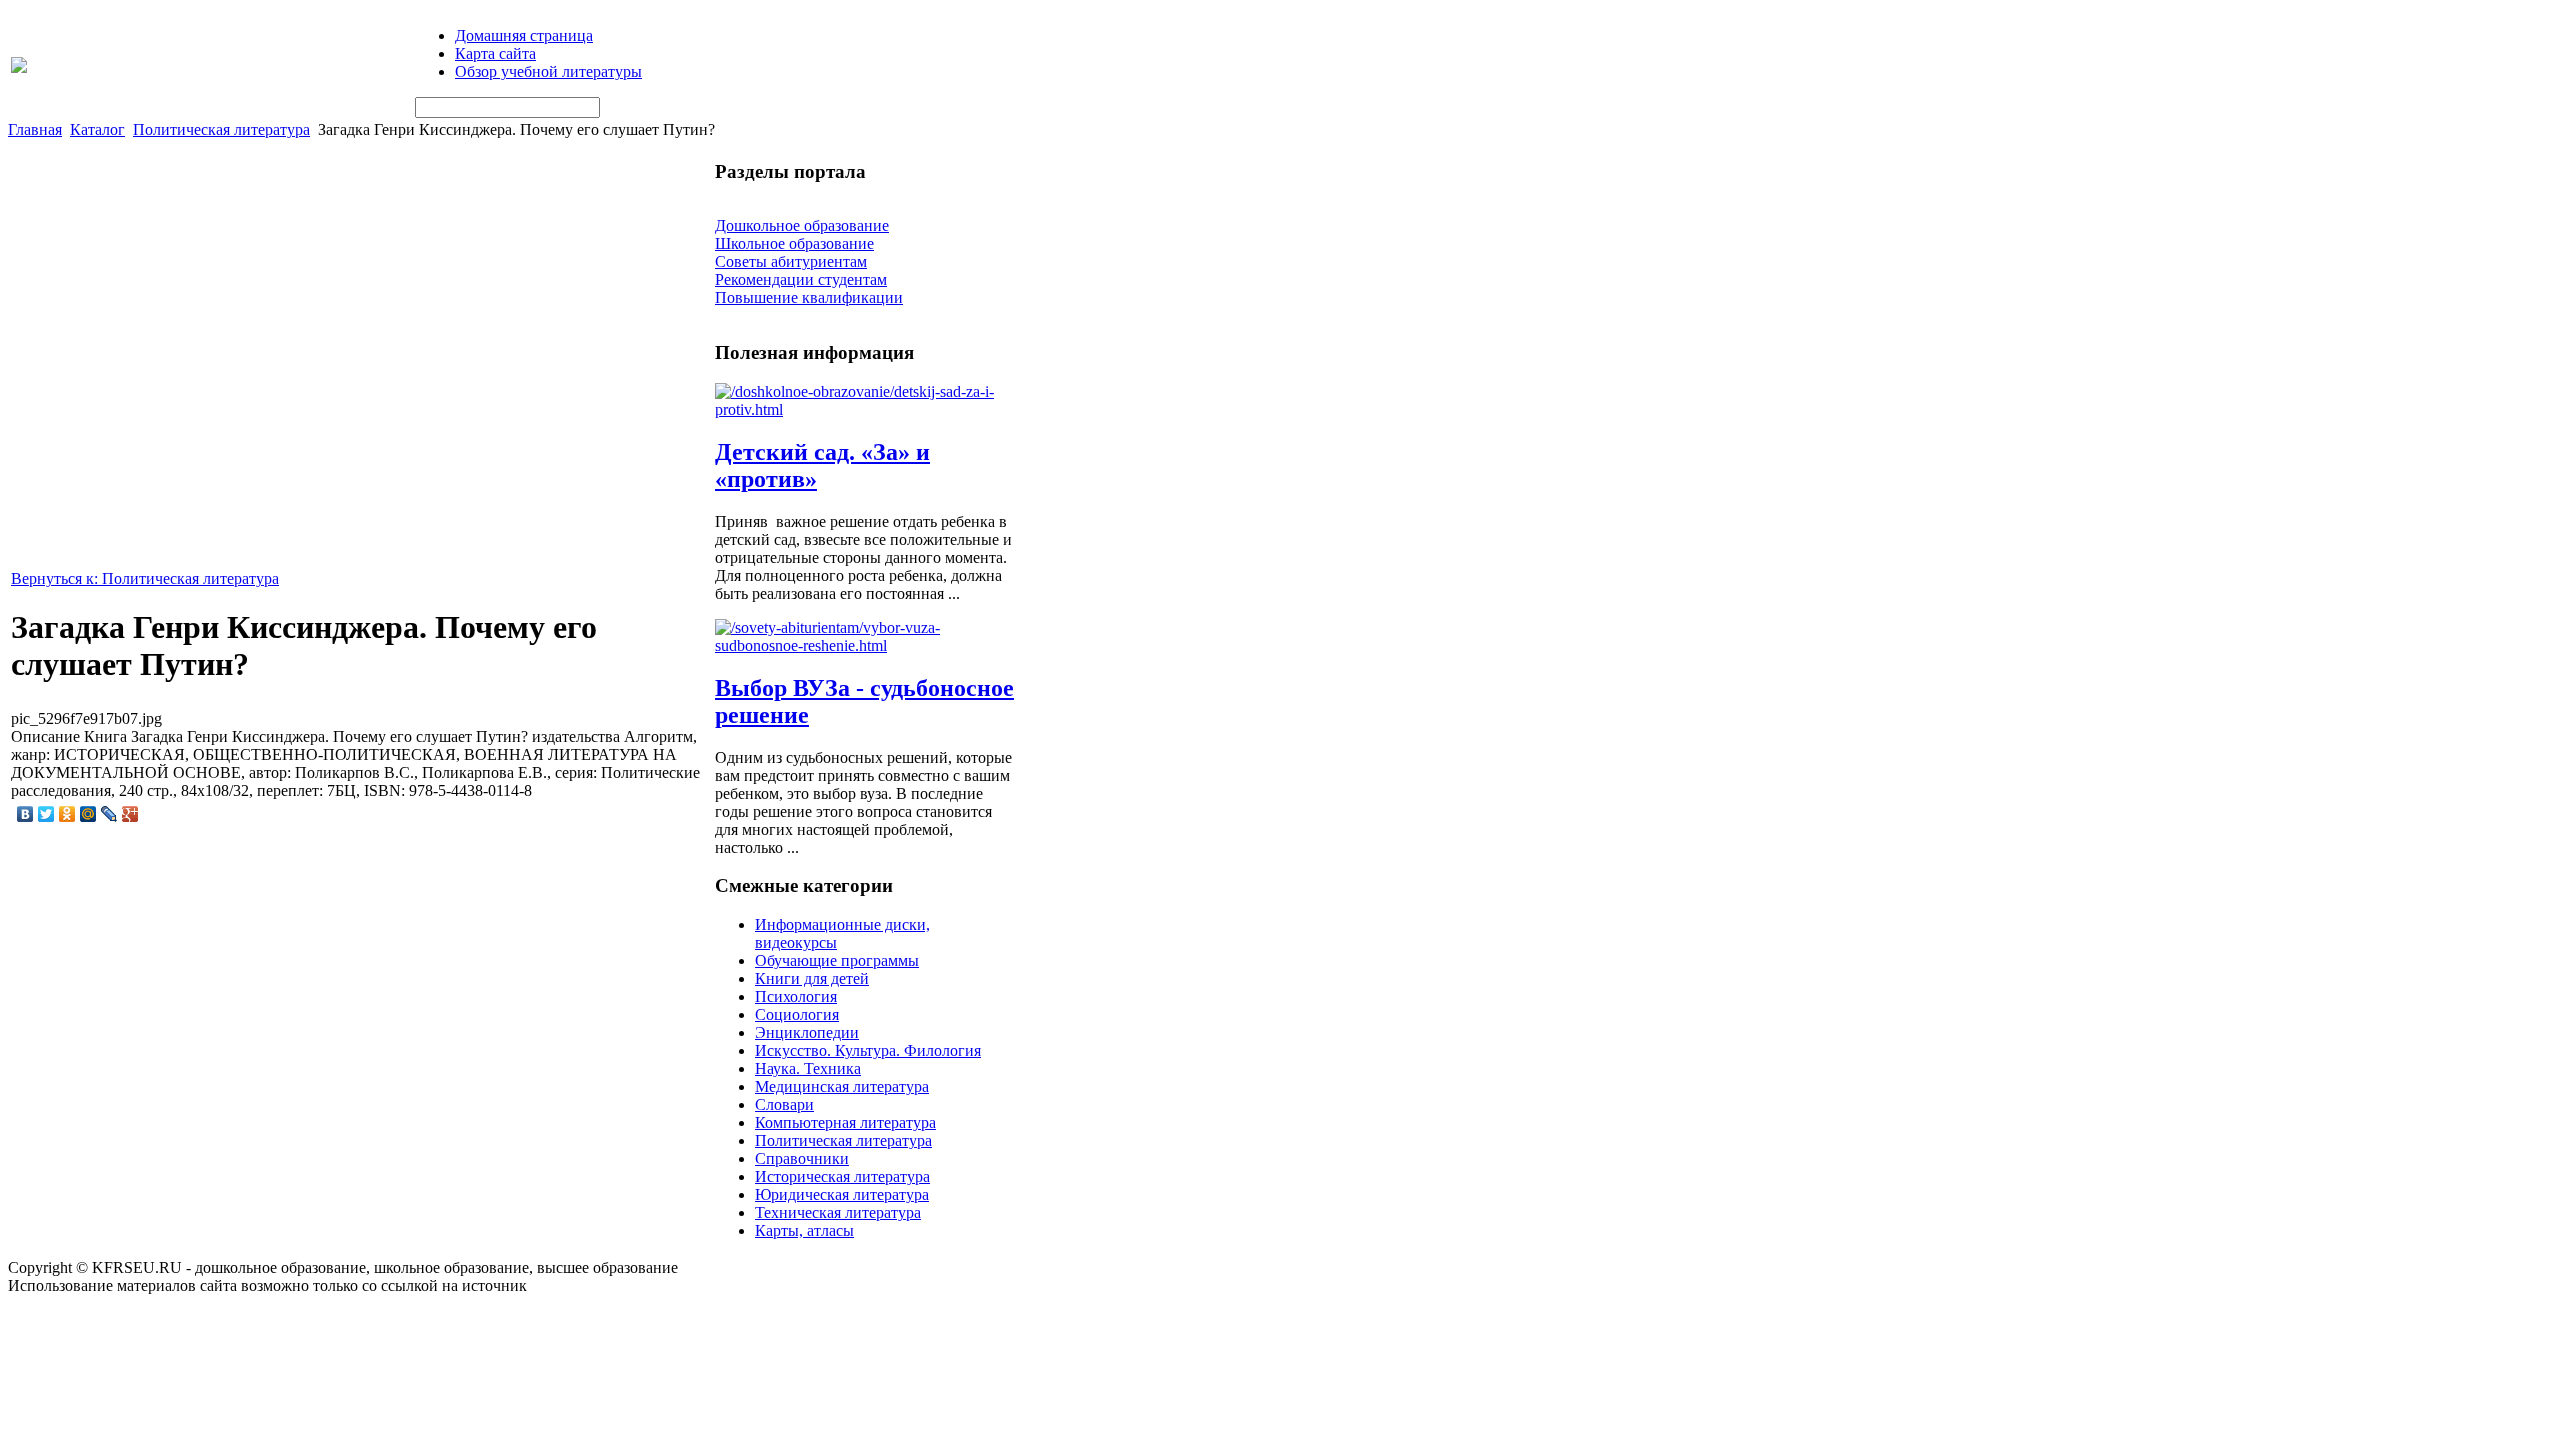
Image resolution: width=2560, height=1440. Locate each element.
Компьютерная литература (845, 1122)
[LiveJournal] (109, 814)
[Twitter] (46, 814)
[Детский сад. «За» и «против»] (865, 409)
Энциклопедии (807, 1032)
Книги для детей (812, 978)
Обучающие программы (837, 960)
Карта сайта (495, 53)
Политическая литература (221, 129)
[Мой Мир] (88, 814)
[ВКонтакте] (25, 814)
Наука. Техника (808, 1068)
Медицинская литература (842, 1086)
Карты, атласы (804, 1230)
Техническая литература (838, 1212)
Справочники (802, 1158)
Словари (784, 1104)
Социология (797, 1014)
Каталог (97, 129)
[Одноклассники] (67, 814)
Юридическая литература (842, 1194)
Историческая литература (842, 1176)
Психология (796, 996)
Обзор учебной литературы (548, 71)
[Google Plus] (130, 814)
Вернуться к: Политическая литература (145, 578)
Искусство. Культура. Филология (868, 1050)
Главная (35, 129)
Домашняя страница (524, 35)
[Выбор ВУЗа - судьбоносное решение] (865, 645)
